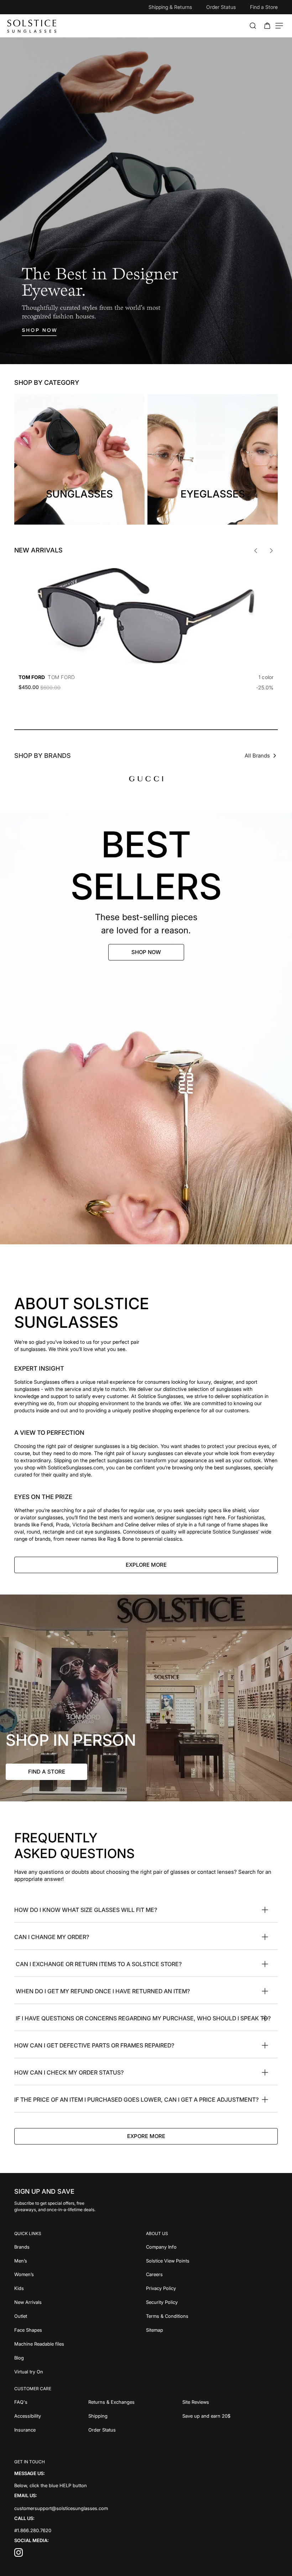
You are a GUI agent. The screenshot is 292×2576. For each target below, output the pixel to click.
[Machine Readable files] (80, 2343)
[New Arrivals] (80, 2302)
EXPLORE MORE (146, 1565)
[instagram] (19, 2554)
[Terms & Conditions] (212, 2315)
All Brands (257, 756)
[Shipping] (135, 2415)
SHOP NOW (146, 952)
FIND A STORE (47, 1772)
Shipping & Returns (170, 7)
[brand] (146, 779)
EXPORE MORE (146, 2136)
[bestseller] (146, 1029)
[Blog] (80, 2357)
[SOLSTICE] (32, 26)
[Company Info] (212, 2246)
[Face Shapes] (80, 2329)
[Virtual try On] (80, 2371)
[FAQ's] (51, 2401)
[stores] (146, 1698)
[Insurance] (51, 2429)
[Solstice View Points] (212, 2260)
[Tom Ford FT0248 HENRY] (146, 616)
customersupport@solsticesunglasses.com (61, 2508)
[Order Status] (135, 2429)
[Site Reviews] (230, 2401)
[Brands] (80, 2246)
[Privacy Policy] (212, 2288)
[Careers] (212, 2274)
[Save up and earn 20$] (230, 2415)
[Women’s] (80, 2274)
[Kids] (80, 2288)
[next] (271, 551)
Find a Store (264, 7)
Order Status (221, 7)
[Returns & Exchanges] (135, 2401)
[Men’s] (80, 2260)
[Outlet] (80, 2315)
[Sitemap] (212, 2329)
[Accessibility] (51, 2415)
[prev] (256, 551)
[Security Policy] (212, 2302)
